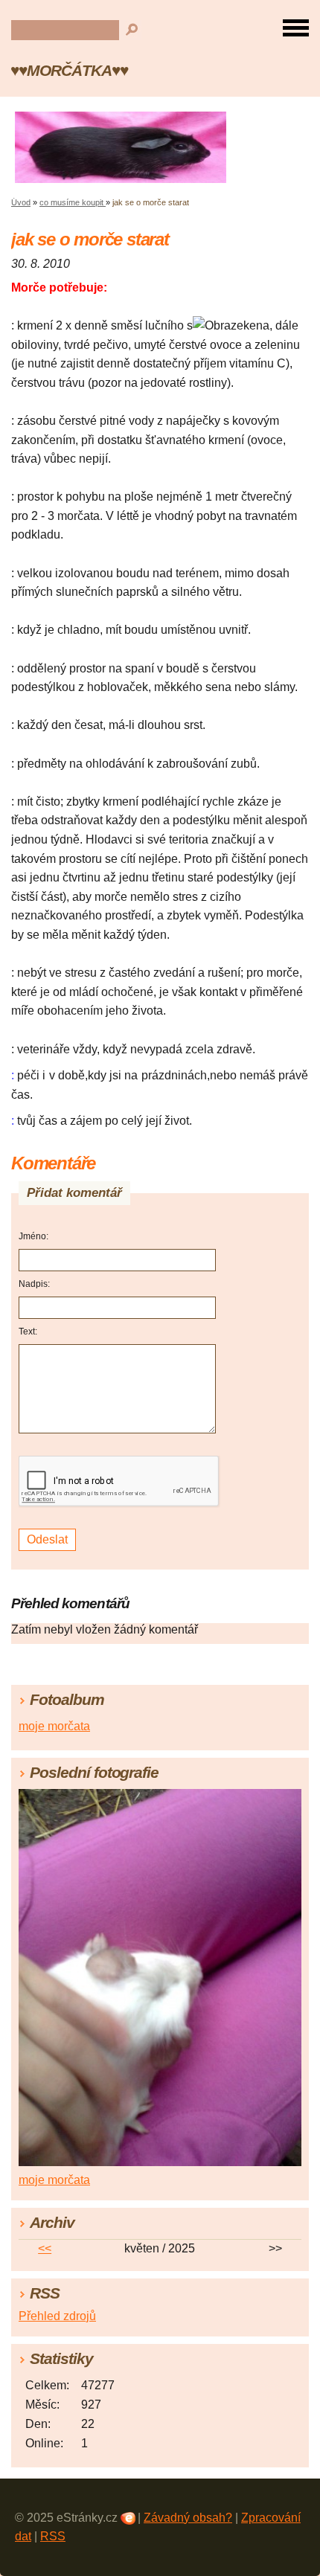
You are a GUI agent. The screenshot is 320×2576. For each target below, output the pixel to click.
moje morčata (54, 1726)
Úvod (21, 202)
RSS (53, 2536)
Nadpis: (34, 1284)
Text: (28, 1332)
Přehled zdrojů (57, 2316)
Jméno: (33, 1236)
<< (45, 2248)
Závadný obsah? (188, 2518)
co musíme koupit (73, 202)
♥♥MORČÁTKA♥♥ (69, 70)
